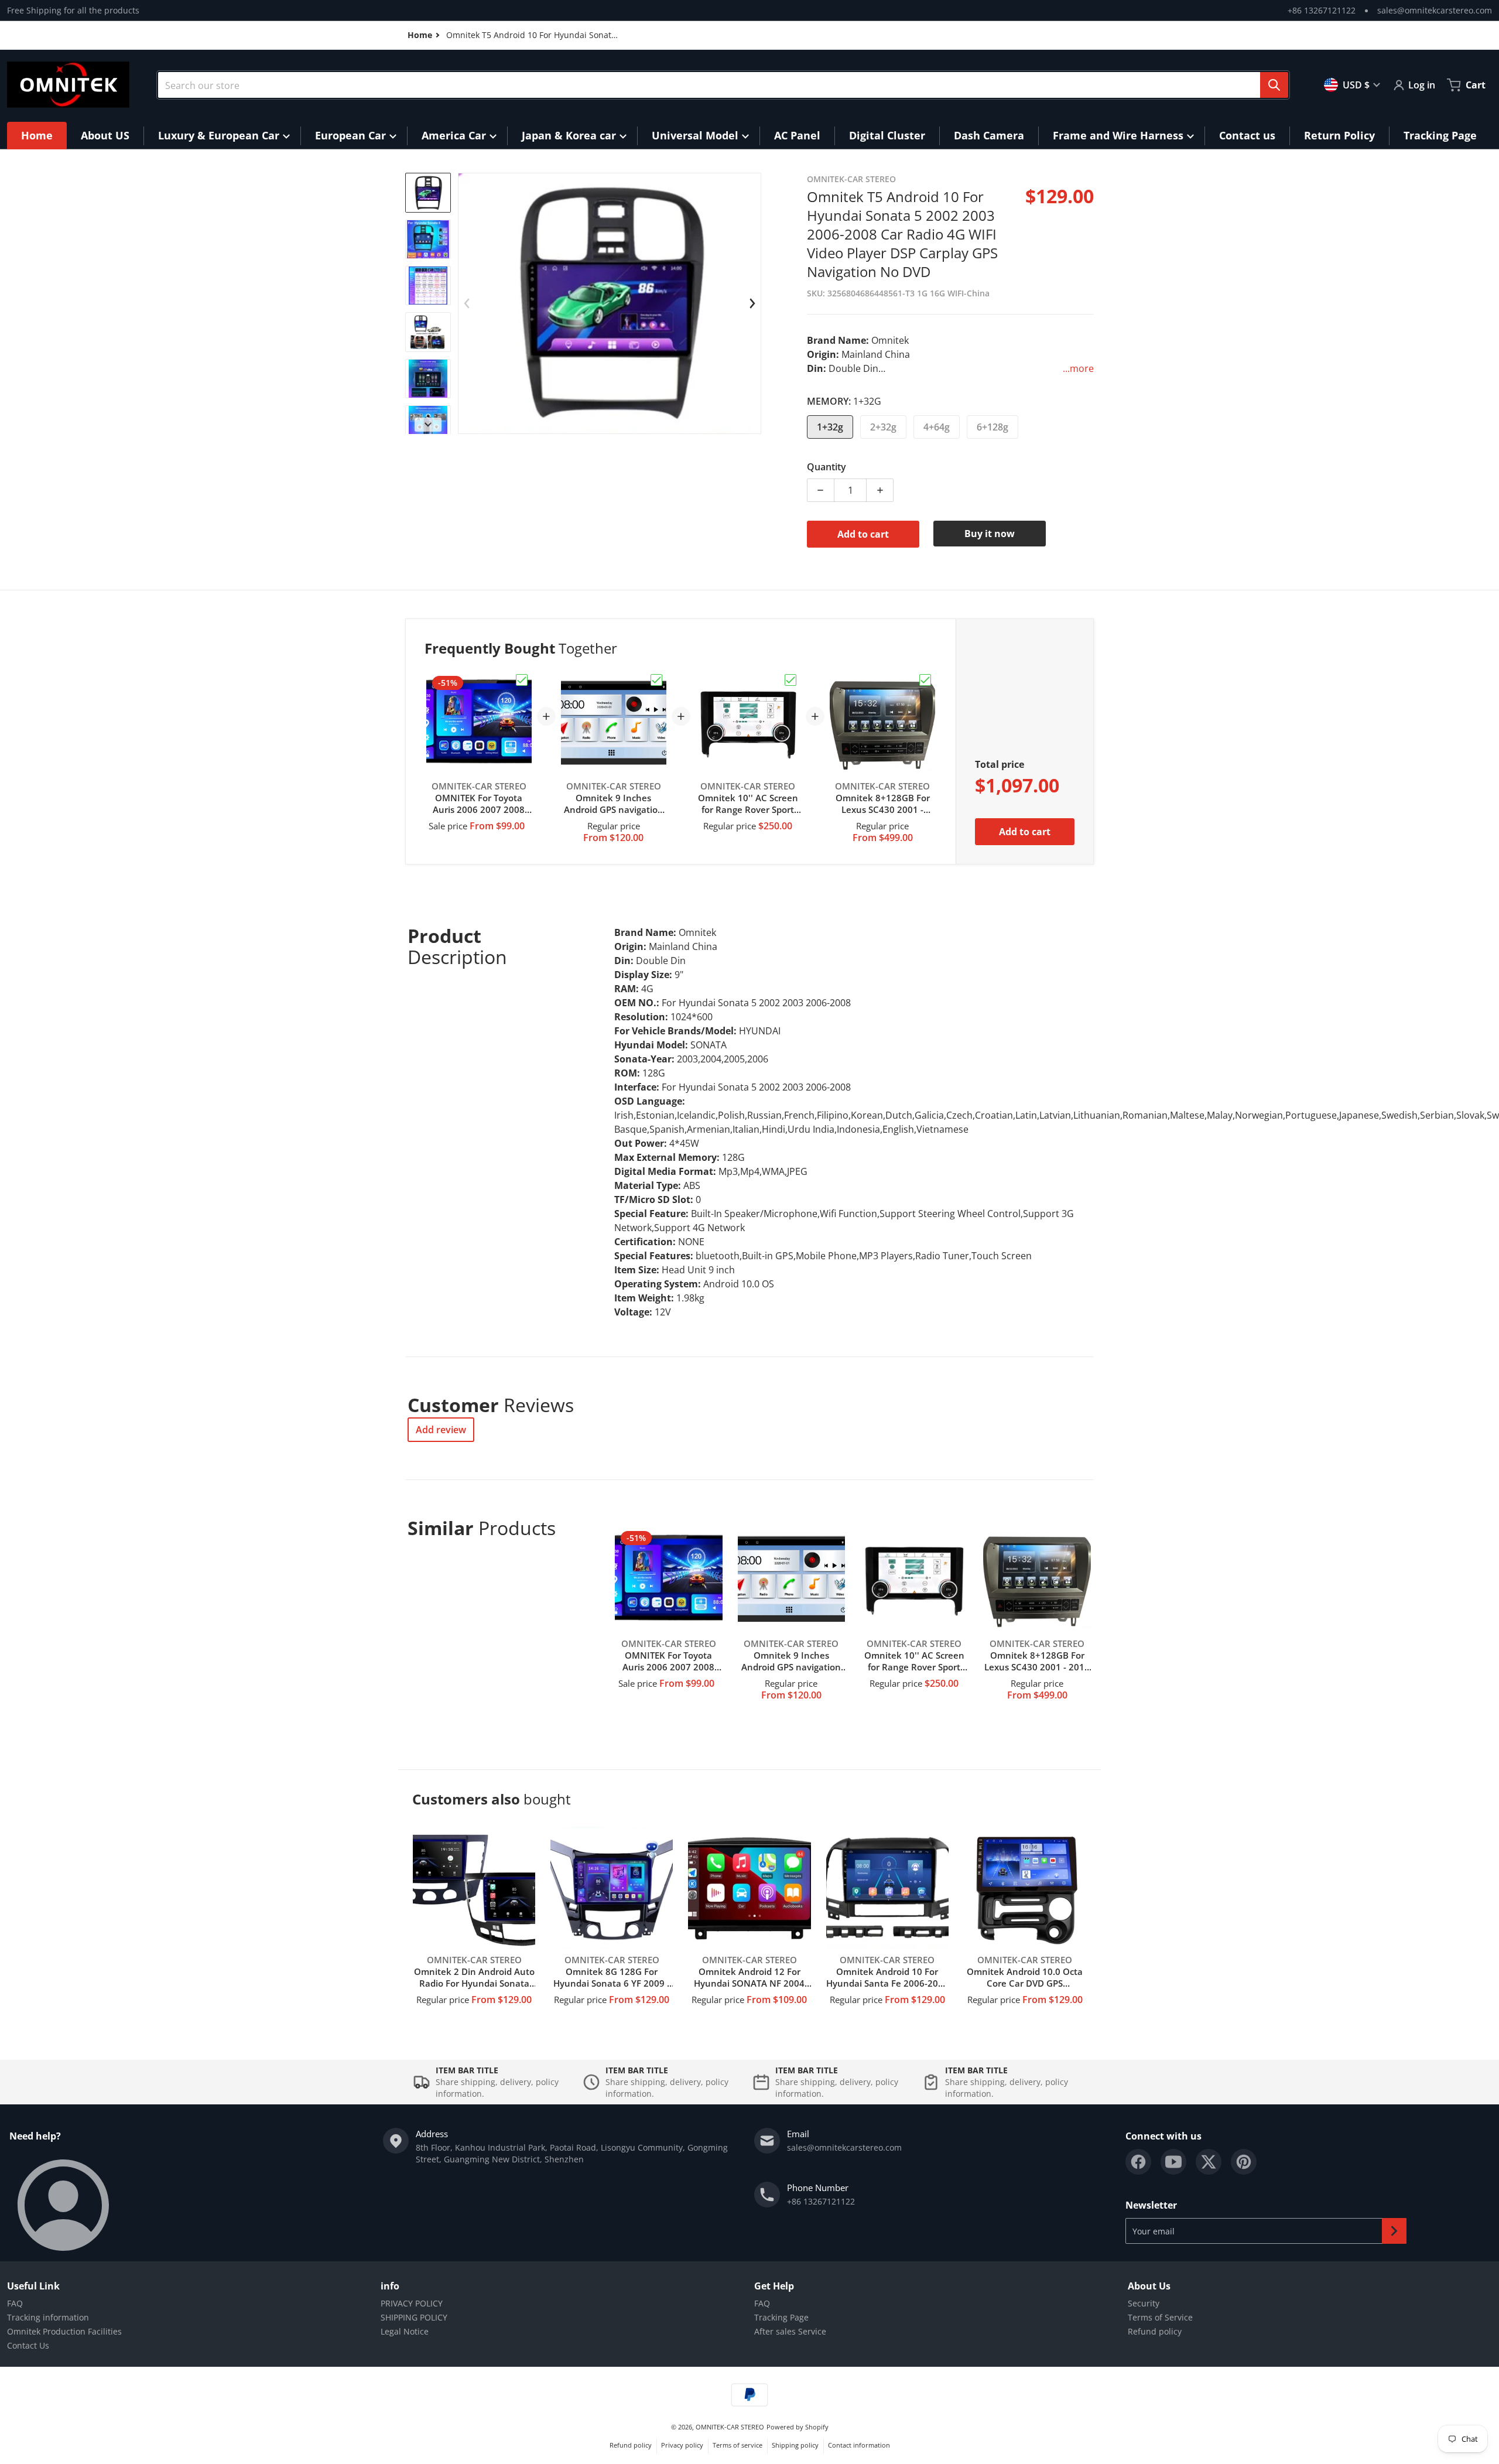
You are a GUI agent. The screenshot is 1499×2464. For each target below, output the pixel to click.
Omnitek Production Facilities (64, 2331)
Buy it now (990, 534)
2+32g (883, 427)
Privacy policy (682, 2445)
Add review (441, 1430)
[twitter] (1209, 2162)
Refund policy (1155, 2331)
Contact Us (28, 2345)
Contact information (859, 2445)
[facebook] (1138, 2162)
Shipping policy (795, 2445)
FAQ (15, 2303)
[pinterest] (1244, 2162)
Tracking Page (781, 2317)
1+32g (830, 427)
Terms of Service (1160, 2317)
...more (1078, 368)
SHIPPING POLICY (414, 2317)
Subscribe (1394, 2231)
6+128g (993, 427)
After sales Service (790, 2331)
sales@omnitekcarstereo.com (1435, 10)
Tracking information (48, 2317)
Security (1144, 2303)
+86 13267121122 (1322, 10)
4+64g (937, 427)
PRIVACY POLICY (412, 2303)
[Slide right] (428, 425)
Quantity (826, 467)
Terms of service (737, 2445)
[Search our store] (1274, 85)
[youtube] (1173, 2162)
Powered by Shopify (798, 2427)
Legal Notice (405, 2331)
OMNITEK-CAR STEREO (730, 2427)
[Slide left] (467, 303)
